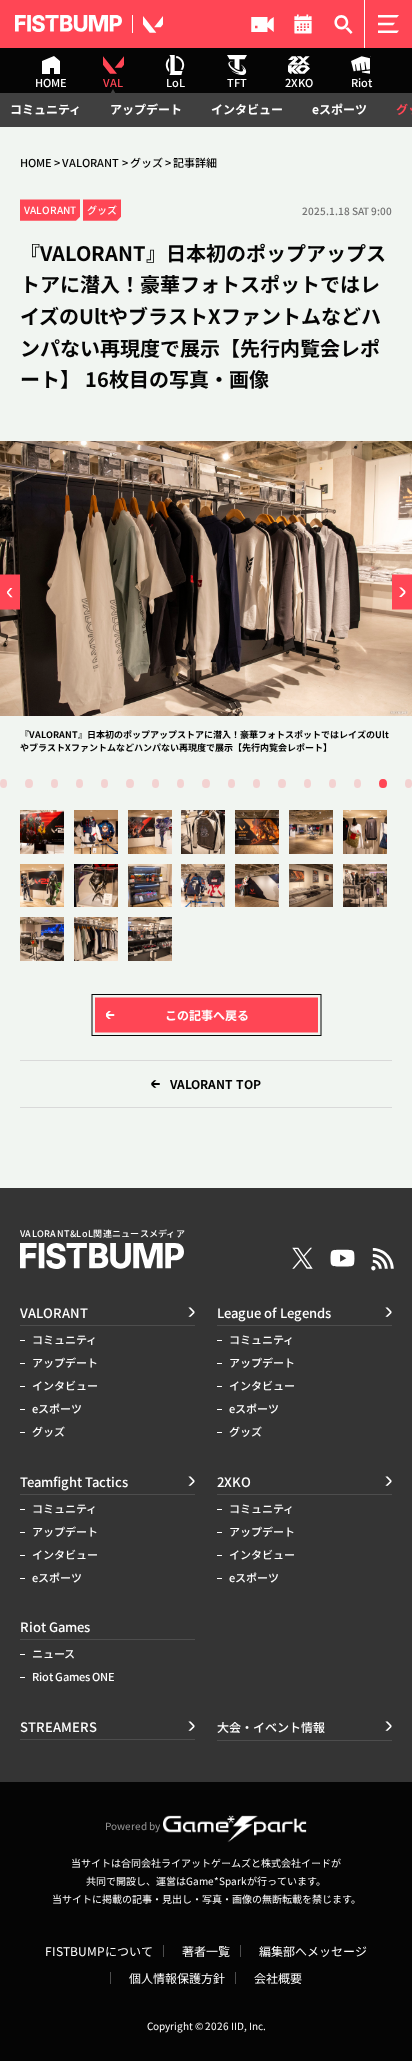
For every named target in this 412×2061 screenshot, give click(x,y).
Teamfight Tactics (74, 1481)
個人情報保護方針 (177, 1978)
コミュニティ (45, 109)
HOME (36, 162)
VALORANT (90, 162)
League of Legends (274, 1312)
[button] (10, 592)
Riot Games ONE (73, 1676)
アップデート (146, 109)
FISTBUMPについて (99, 1951)
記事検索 (343, 24)
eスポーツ (339, 109)
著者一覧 (206, 1951)
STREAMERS (262, 24)
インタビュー (247, 109)
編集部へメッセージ (313, 1951)
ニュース (53, 1653)
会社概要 (278, 1978)
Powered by (132, 1825)
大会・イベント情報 (303, 24)
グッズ (146, 162)
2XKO (234, 1481)
